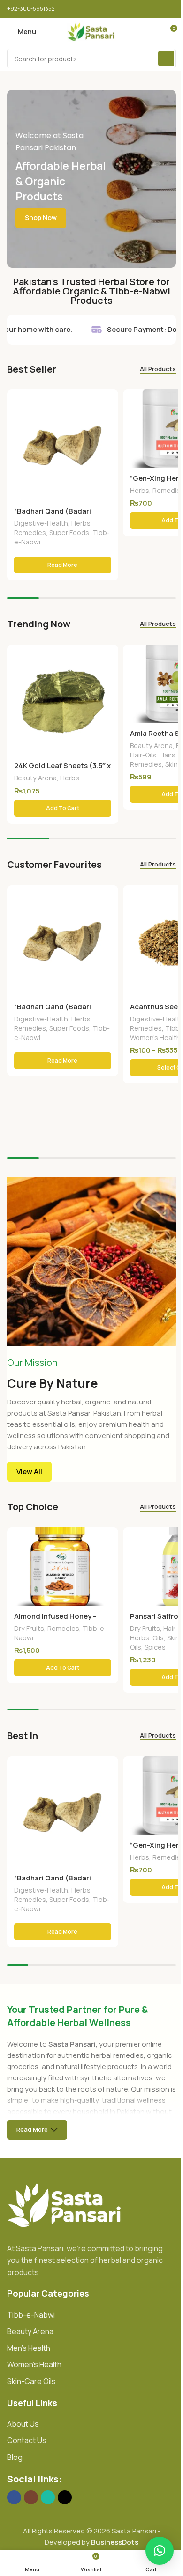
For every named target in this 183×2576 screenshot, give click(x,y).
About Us (23, 2424)
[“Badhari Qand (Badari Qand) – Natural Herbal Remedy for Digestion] (63, 445)
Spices (155, 1647)
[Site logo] (91, 31)
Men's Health (29, 2348)
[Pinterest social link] (146, 9)
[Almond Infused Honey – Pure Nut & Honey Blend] (63, 1567)
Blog (15, 2457)
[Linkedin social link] (158, 9)
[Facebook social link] (122, 9)
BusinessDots (115, 2542)
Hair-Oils (143, 755)
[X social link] (134, 9)
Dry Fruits (29, 1628)
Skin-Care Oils (31, 2381)
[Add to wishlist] (110, 398)
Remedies (30, 532)
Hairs (168, 755)
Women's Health (155, 1038)
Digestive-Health (41, 523)
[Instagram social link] (31, 2497)
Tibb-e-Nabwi (31, 2315)
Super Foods (69, 532)
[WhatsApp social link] (48, 2497)
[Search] (166, 59)
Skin (172, 764)
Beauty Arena (35, 778)
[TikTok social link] (65, 2497)
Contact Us (27, 2440)
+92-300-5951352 (31, 9)
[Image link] (66, 2205)
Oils (158, 1638)
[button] (63, 808)
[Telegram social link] (170, 9)
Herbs (81, 523)
